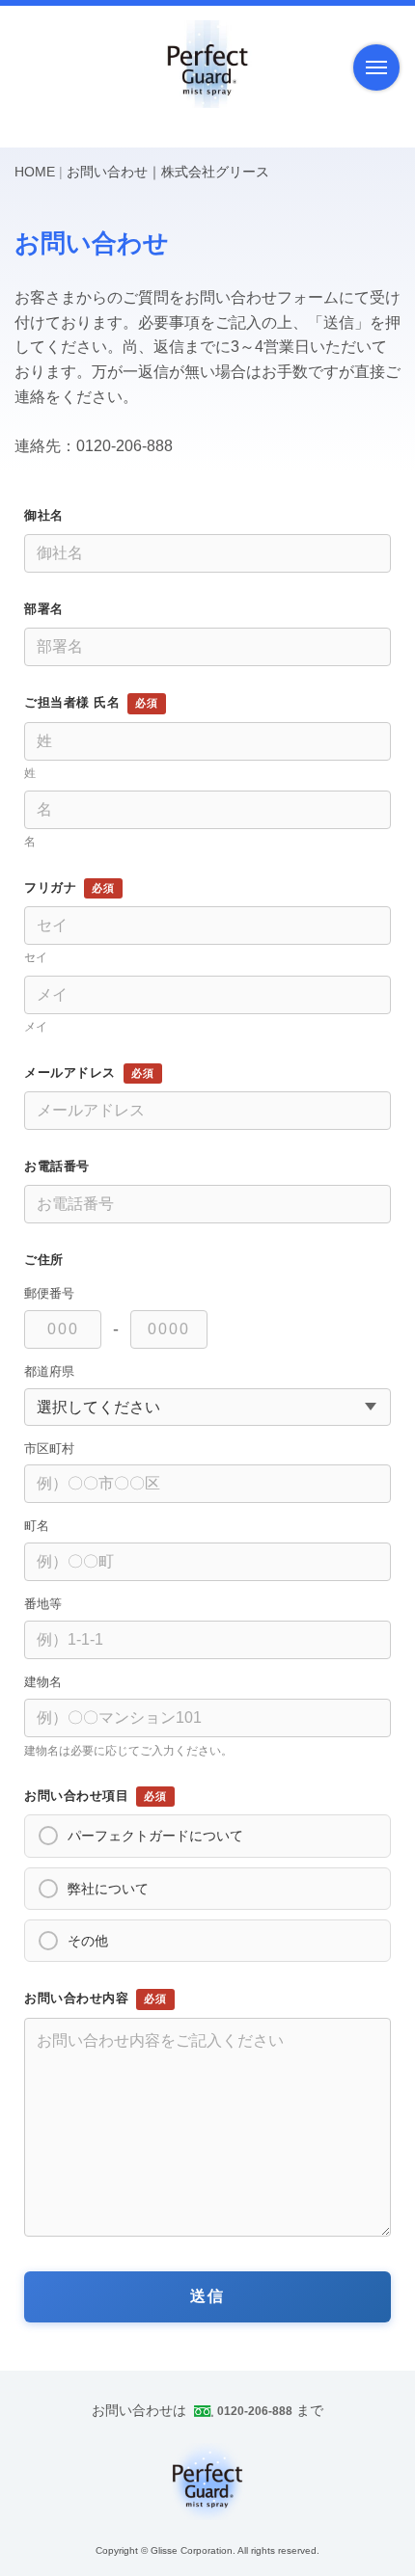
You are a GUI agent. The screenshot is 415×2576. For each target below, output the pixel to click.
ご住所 (44, 1260)
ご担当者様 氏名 (72, 702)
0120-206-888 (255, 2411)
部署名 (44, 609)
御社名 (44, 515)
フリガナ (50, 887)
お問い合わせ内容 (76, 1999)
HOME (35, 172)
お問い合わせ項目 (76, 1796)
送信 (207, 2296)
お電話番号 (57, 1166)
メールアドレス (70, 1073)
